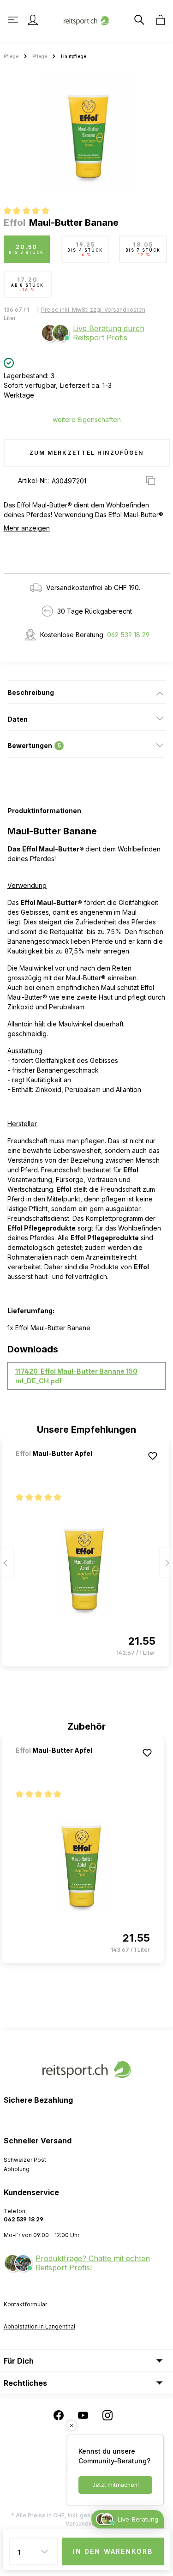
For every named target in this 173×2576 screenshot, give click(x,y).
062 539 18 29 (128, 635)
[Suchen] (138, 20)
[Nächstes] (166, 1562)
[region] (86, 135)
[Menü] (14, 20)
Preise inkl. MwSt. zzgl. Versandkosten (93, 310)
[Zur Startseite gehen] (87, 20)
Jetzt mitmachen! (116, 2485)
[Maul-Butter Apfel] (64, 1466)
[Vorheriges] (7, 1562)
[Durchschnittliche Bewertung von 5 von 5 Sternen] (30, 212)
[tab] (86, 692)
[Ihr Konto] (33, 20)
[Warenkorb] (158, 20)
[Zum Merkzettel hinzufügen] (153, 1456)
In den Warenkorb (113, 2551)
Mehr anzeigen (27, 528)
